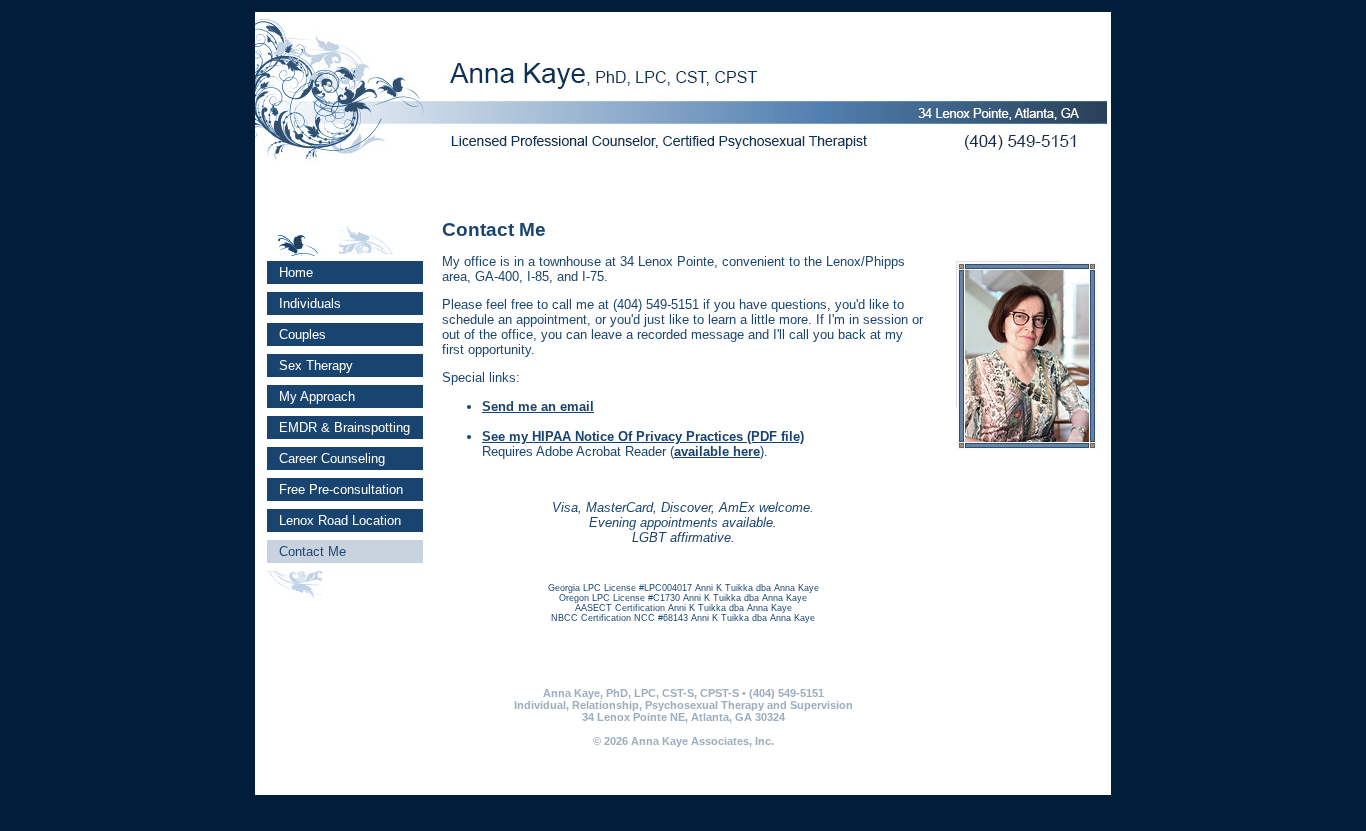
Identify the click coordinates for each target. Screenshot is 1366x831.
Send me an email (538, 406)
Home (290, 272)
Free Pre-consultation (335, 489)
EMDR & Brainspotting (338, 427)
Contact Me (306, 551)
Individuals (304, 303)
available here (717, 451)
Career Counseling (326, 458)
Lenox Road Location (334, 520)
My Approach (311, 396)
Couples (296, 334)
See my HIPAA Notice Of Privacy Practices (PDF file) (643, 436)
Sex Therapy (310, 365)
